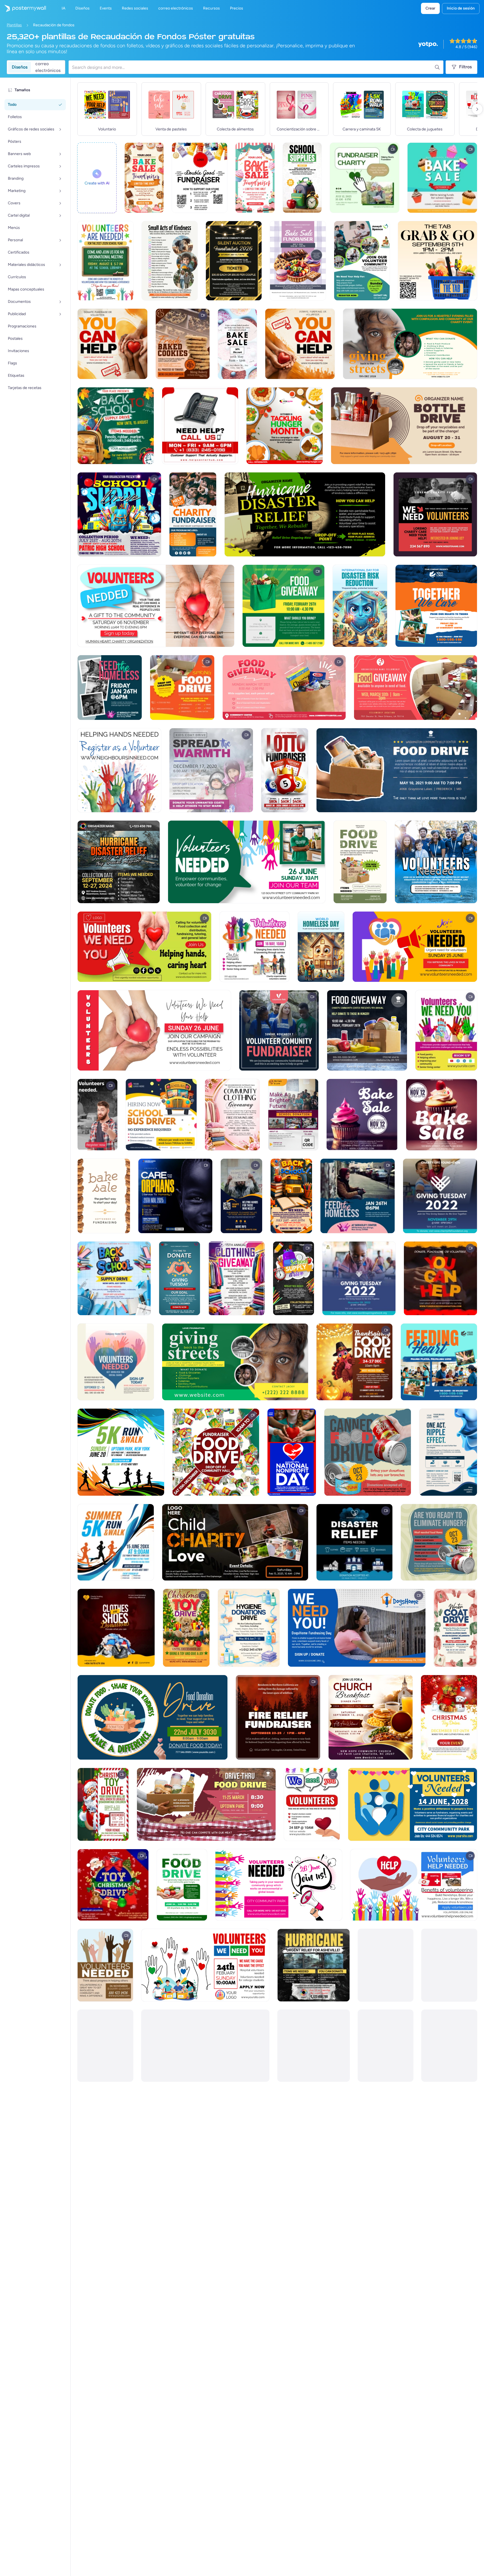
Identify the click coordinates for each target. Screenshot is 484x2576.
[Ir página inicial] (23, 8)
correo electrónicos (48, 67)
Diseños (20, 67)
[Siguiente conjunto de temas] (477, 109)
